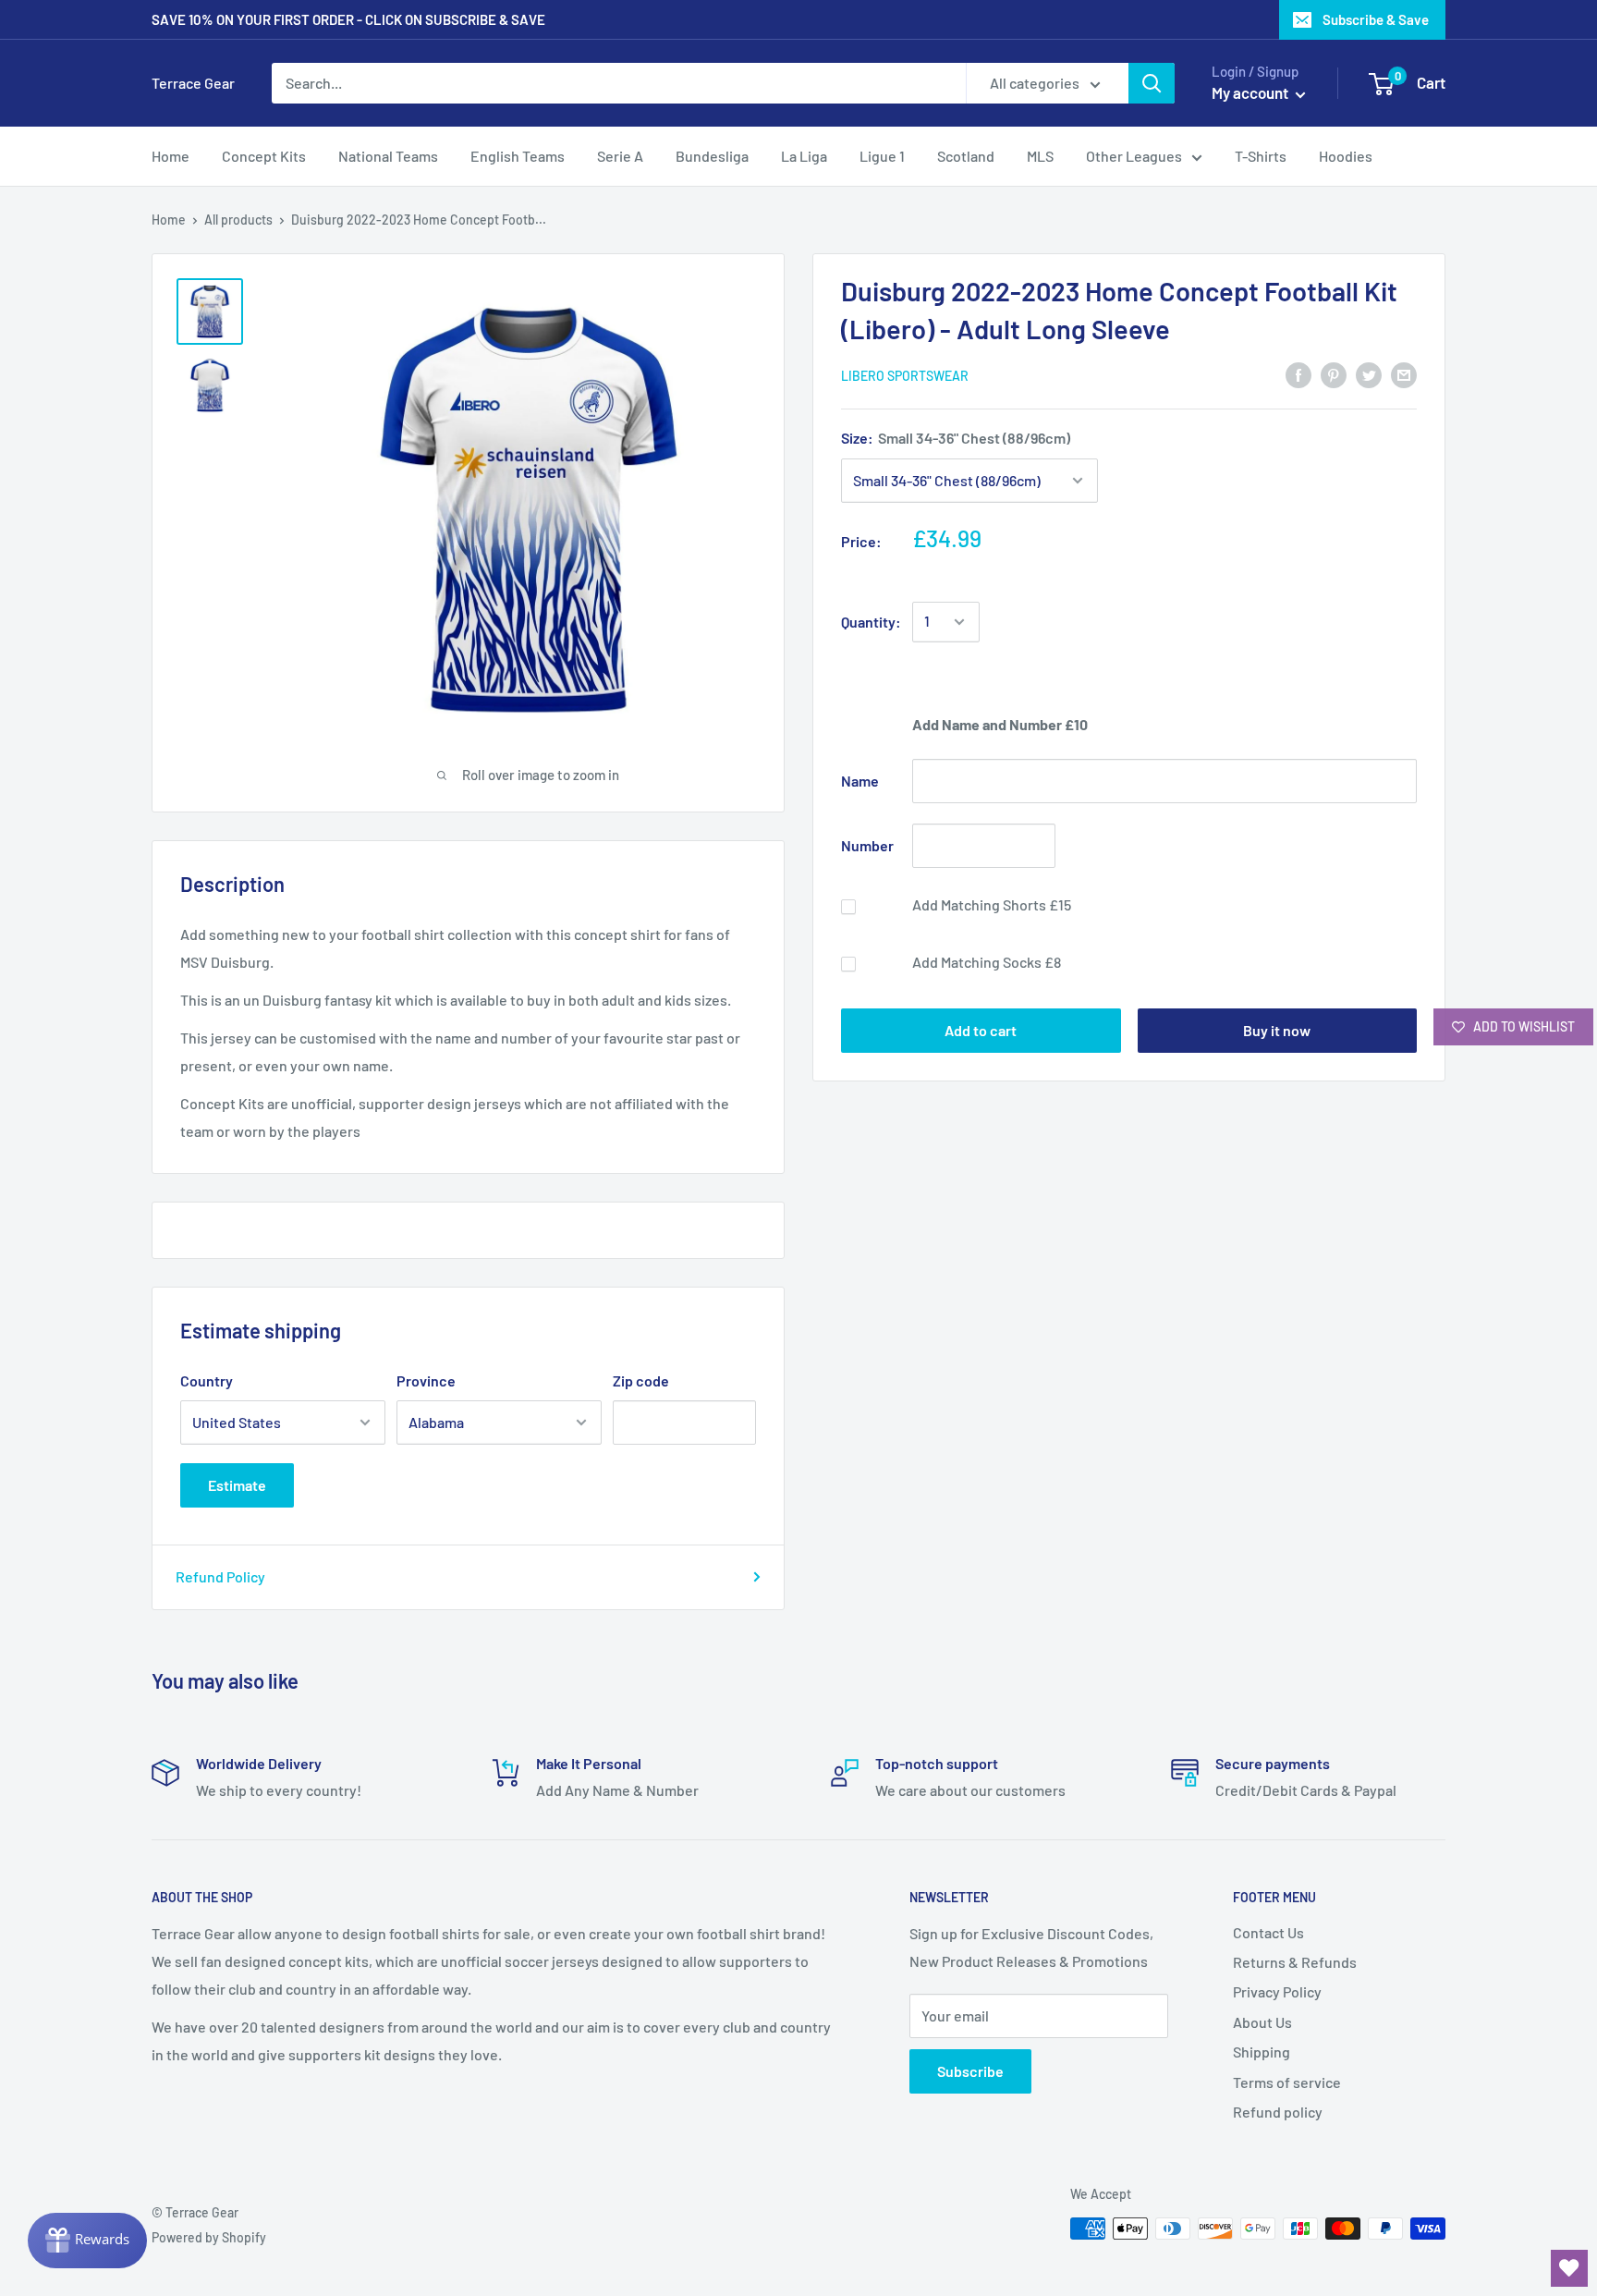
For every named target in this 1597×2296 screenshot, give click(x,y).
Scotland (966, 156)
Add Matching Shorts (992, 904)
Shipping (1262, 2052)
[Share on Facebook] (1298, 374)
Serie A (620, 156)
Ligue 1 (882, 156)
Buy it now (1277, 1030)
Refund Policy (220, 1576)
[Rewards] (87, 2241)
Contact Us (1268, 1932)
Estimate (237, 1485)
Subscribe (970, 2071)
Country (207, 1380)
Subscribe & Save (1376, 19)
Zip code (641, 1380)
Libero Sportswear (905, 376)
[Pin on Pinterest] (1334, 374)
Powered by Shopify (209, 2237)
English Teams (518, 156)
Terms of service (1287, 2082)
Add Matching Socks (987, 962)
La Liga (804, 156)
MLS (1040, 156)
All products (238, 220)
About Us (1262, 2022)
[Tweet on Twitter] (1369, 374)
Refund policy (1278, 2112)
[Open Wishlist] (1569, 2268)
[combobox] (619, 83)
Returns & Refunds (1295, 1962)
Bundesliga (712, 156)
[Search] (1152, 83)
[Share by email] (1404, 374)
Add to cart (981, 1030)
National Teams (388, 156)
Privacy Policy (1277, 1991)
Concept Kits (264, 156)
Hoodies (1346, 156)
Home (171, 156)
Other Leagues (1134, 156)
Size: (956, 438)
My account (1251, 92)
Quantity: (871, 622)
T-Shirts (1261, 156)
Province (426, 1380)
